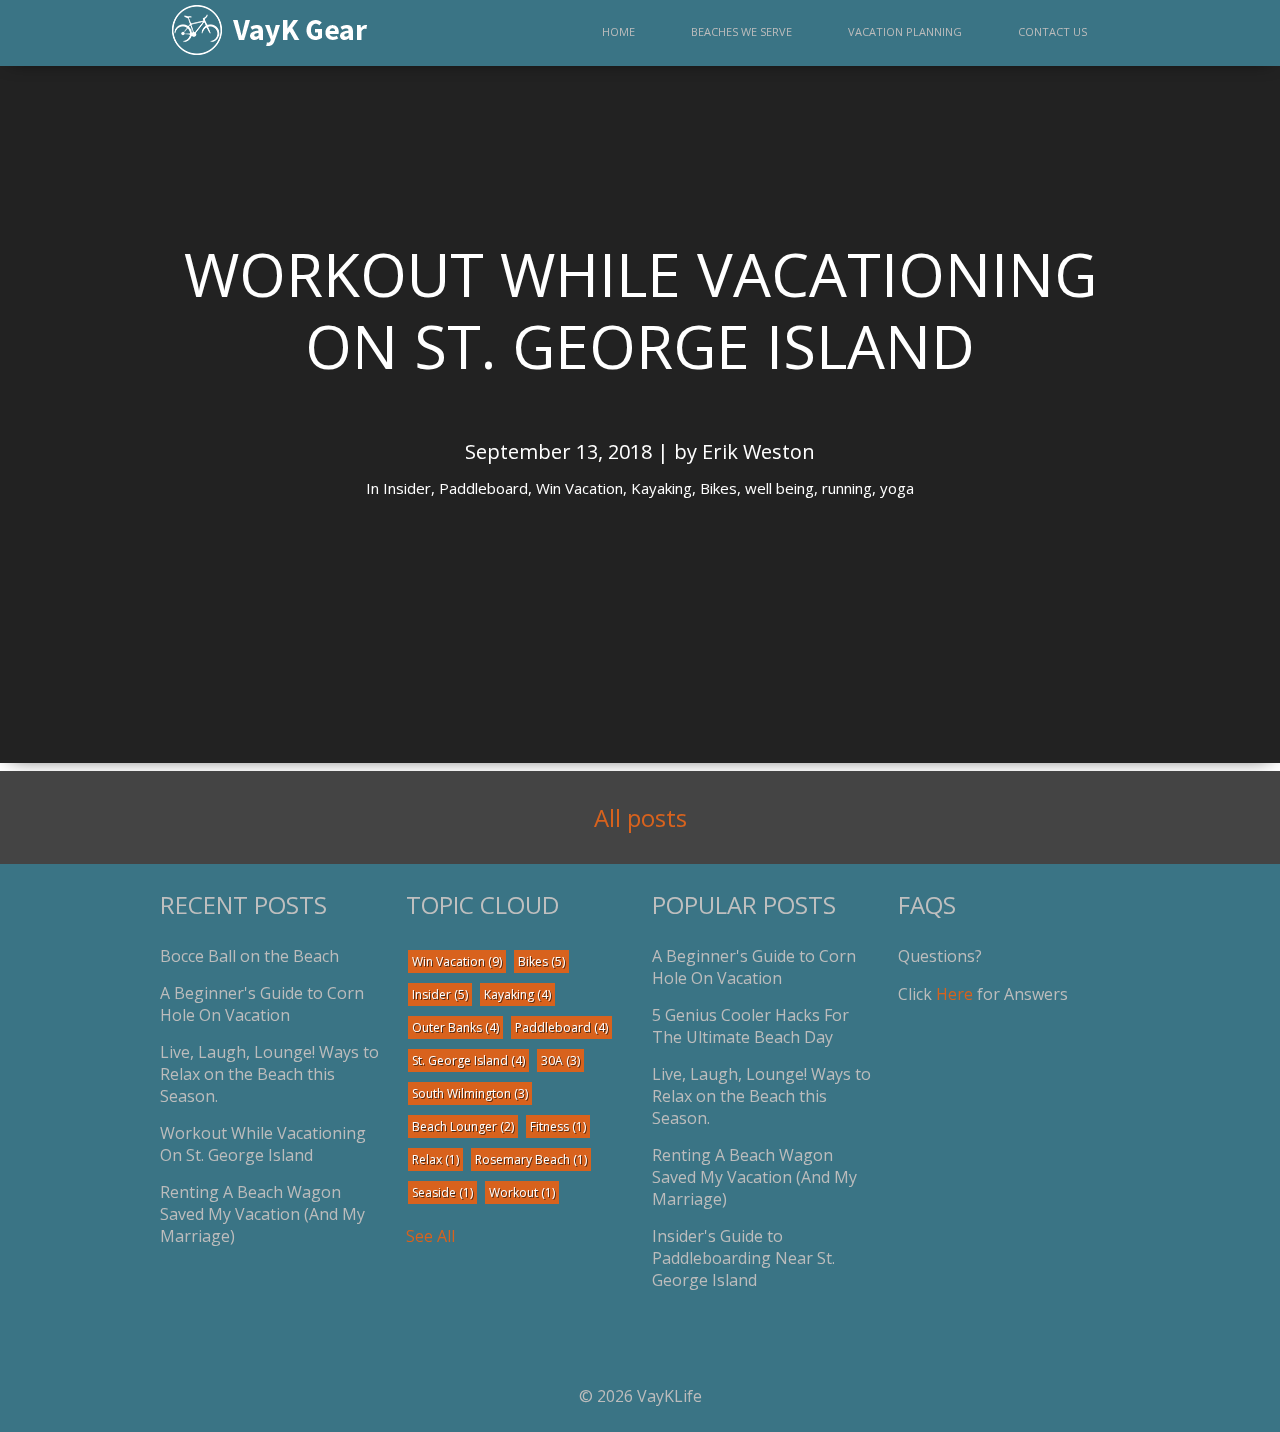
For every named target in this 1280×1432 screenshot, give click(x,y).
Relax (435, 1159)
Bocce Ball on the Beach (249, 956)
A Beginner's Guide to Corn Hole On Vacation (262, 1004)
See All (430, 1236)
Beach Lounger (463, 1126)
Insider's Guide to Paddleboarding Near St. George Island (743, 1258)
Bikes (541, 961)
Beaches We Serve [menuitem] (741, 31)
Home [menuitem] (618, 31)
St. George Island (468, 1060)
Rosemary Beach (531, 1159)
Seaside (442, 1192)
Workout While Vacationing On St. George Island (263, 1144)
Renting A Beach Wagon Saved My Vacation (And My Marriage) (262, 1214)
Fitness (558, 1126)
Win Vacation (457, 961)
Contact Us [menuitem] (1052, 31)
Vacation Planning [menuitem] (905, 31)
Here (954, 994)
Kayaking (517, 994)
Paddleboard (561, 1027)
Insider (440, 994)
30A (560, 1060)
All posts (640, 817)
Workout (522, 1192)
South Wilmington (470, 1093)
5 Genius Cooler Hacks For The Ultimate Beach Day (750, 1026)
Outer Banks (455, 1027)
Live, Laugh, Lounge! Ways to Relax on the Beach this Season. (269, 1074)
